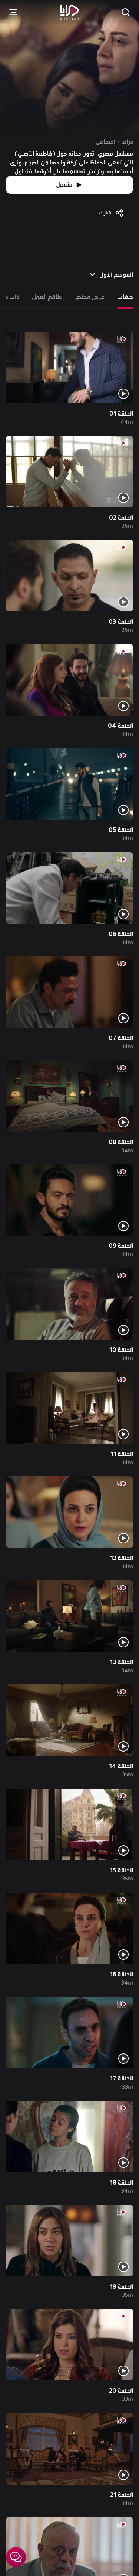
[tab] (125, 297)
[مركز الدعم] (16, 2557)
